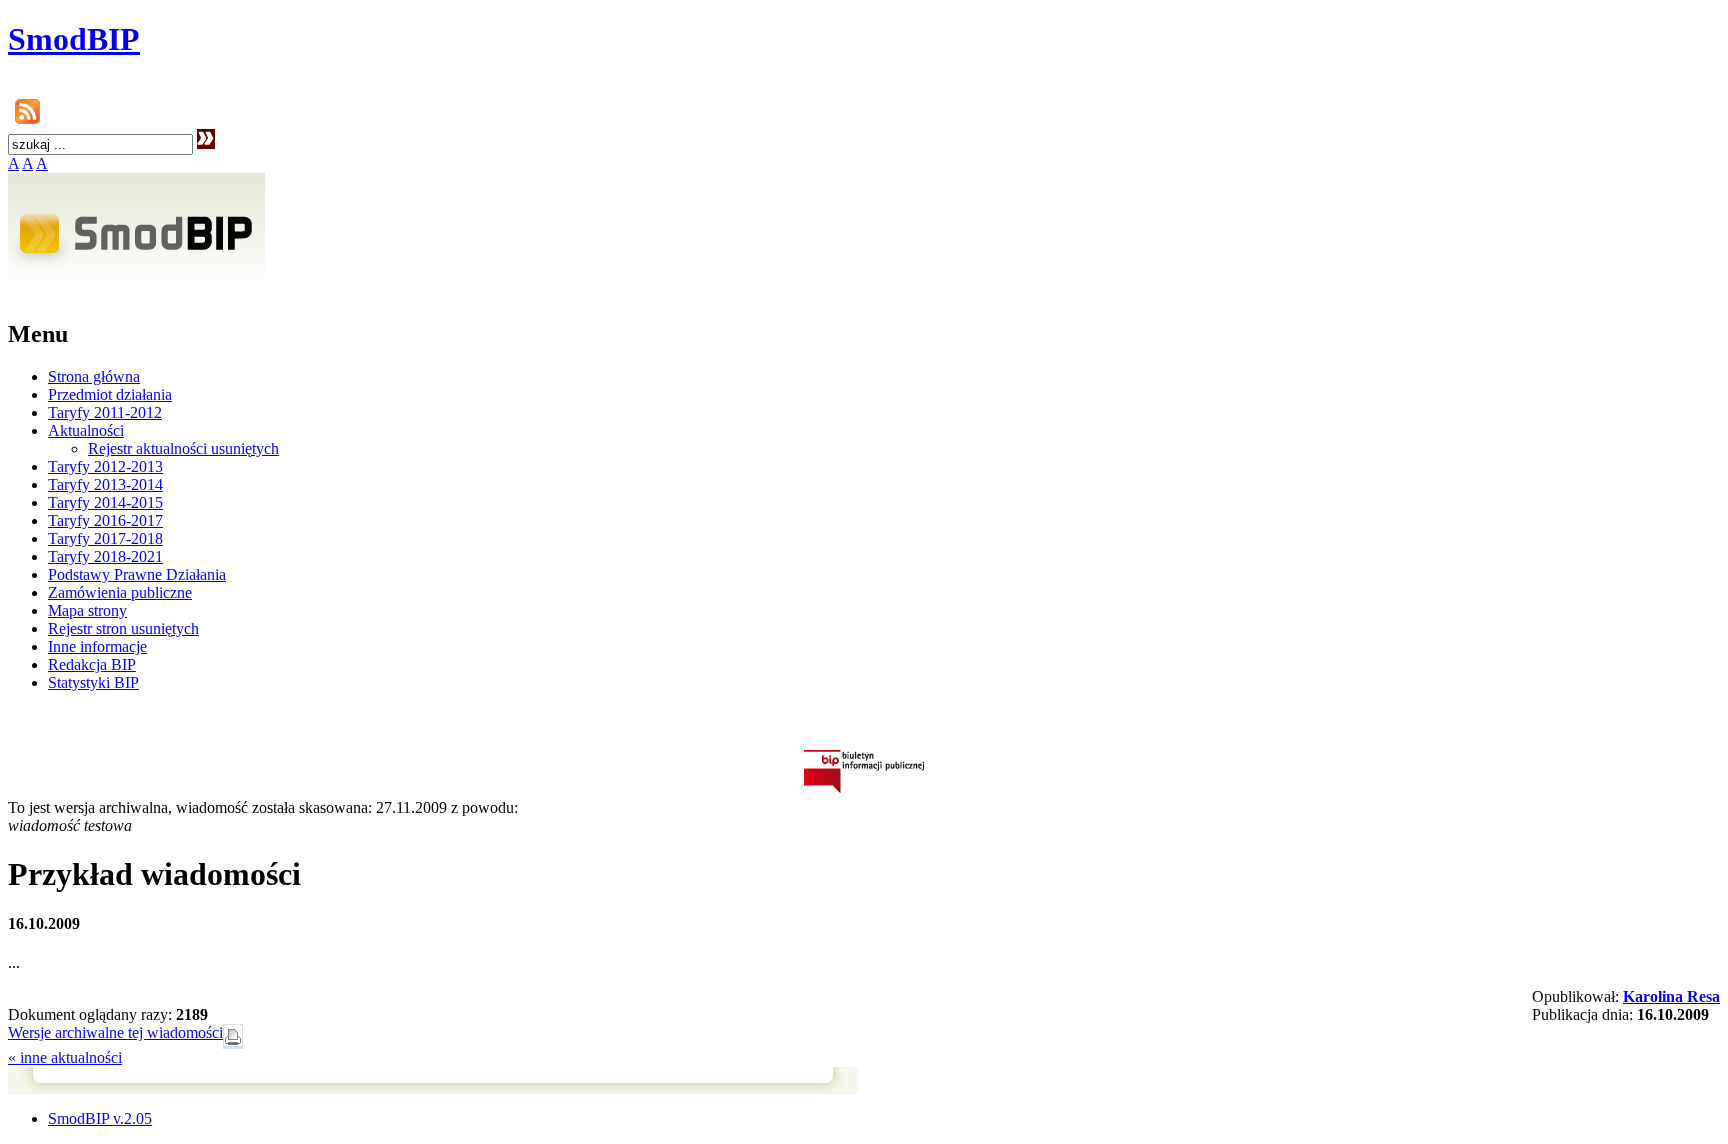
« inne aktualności (65, 1057)
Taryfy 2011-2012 (105, 412)
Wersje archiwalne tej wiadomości (115, 1032)
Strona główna (94, 376)
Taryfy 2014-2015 (105, 502)
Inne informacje (97, 646)
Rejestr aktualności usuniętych (183, 448)
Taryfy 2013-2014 (105, 484)
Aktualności (86, 430)
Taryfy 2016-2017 (105, 520)
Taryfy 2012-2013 (105, 466)
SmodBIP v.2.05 (100, 1118)
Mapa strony (87, 610)
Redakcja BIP (92, 664)
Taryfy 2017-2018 (105, 538)
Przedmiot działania (110, 394)
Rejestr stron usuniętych (123, 628)
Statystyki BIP (93, 682)
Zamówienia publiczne (120, 592)
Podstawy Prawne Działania (137, 574)
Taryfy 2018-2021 (105, 556)
